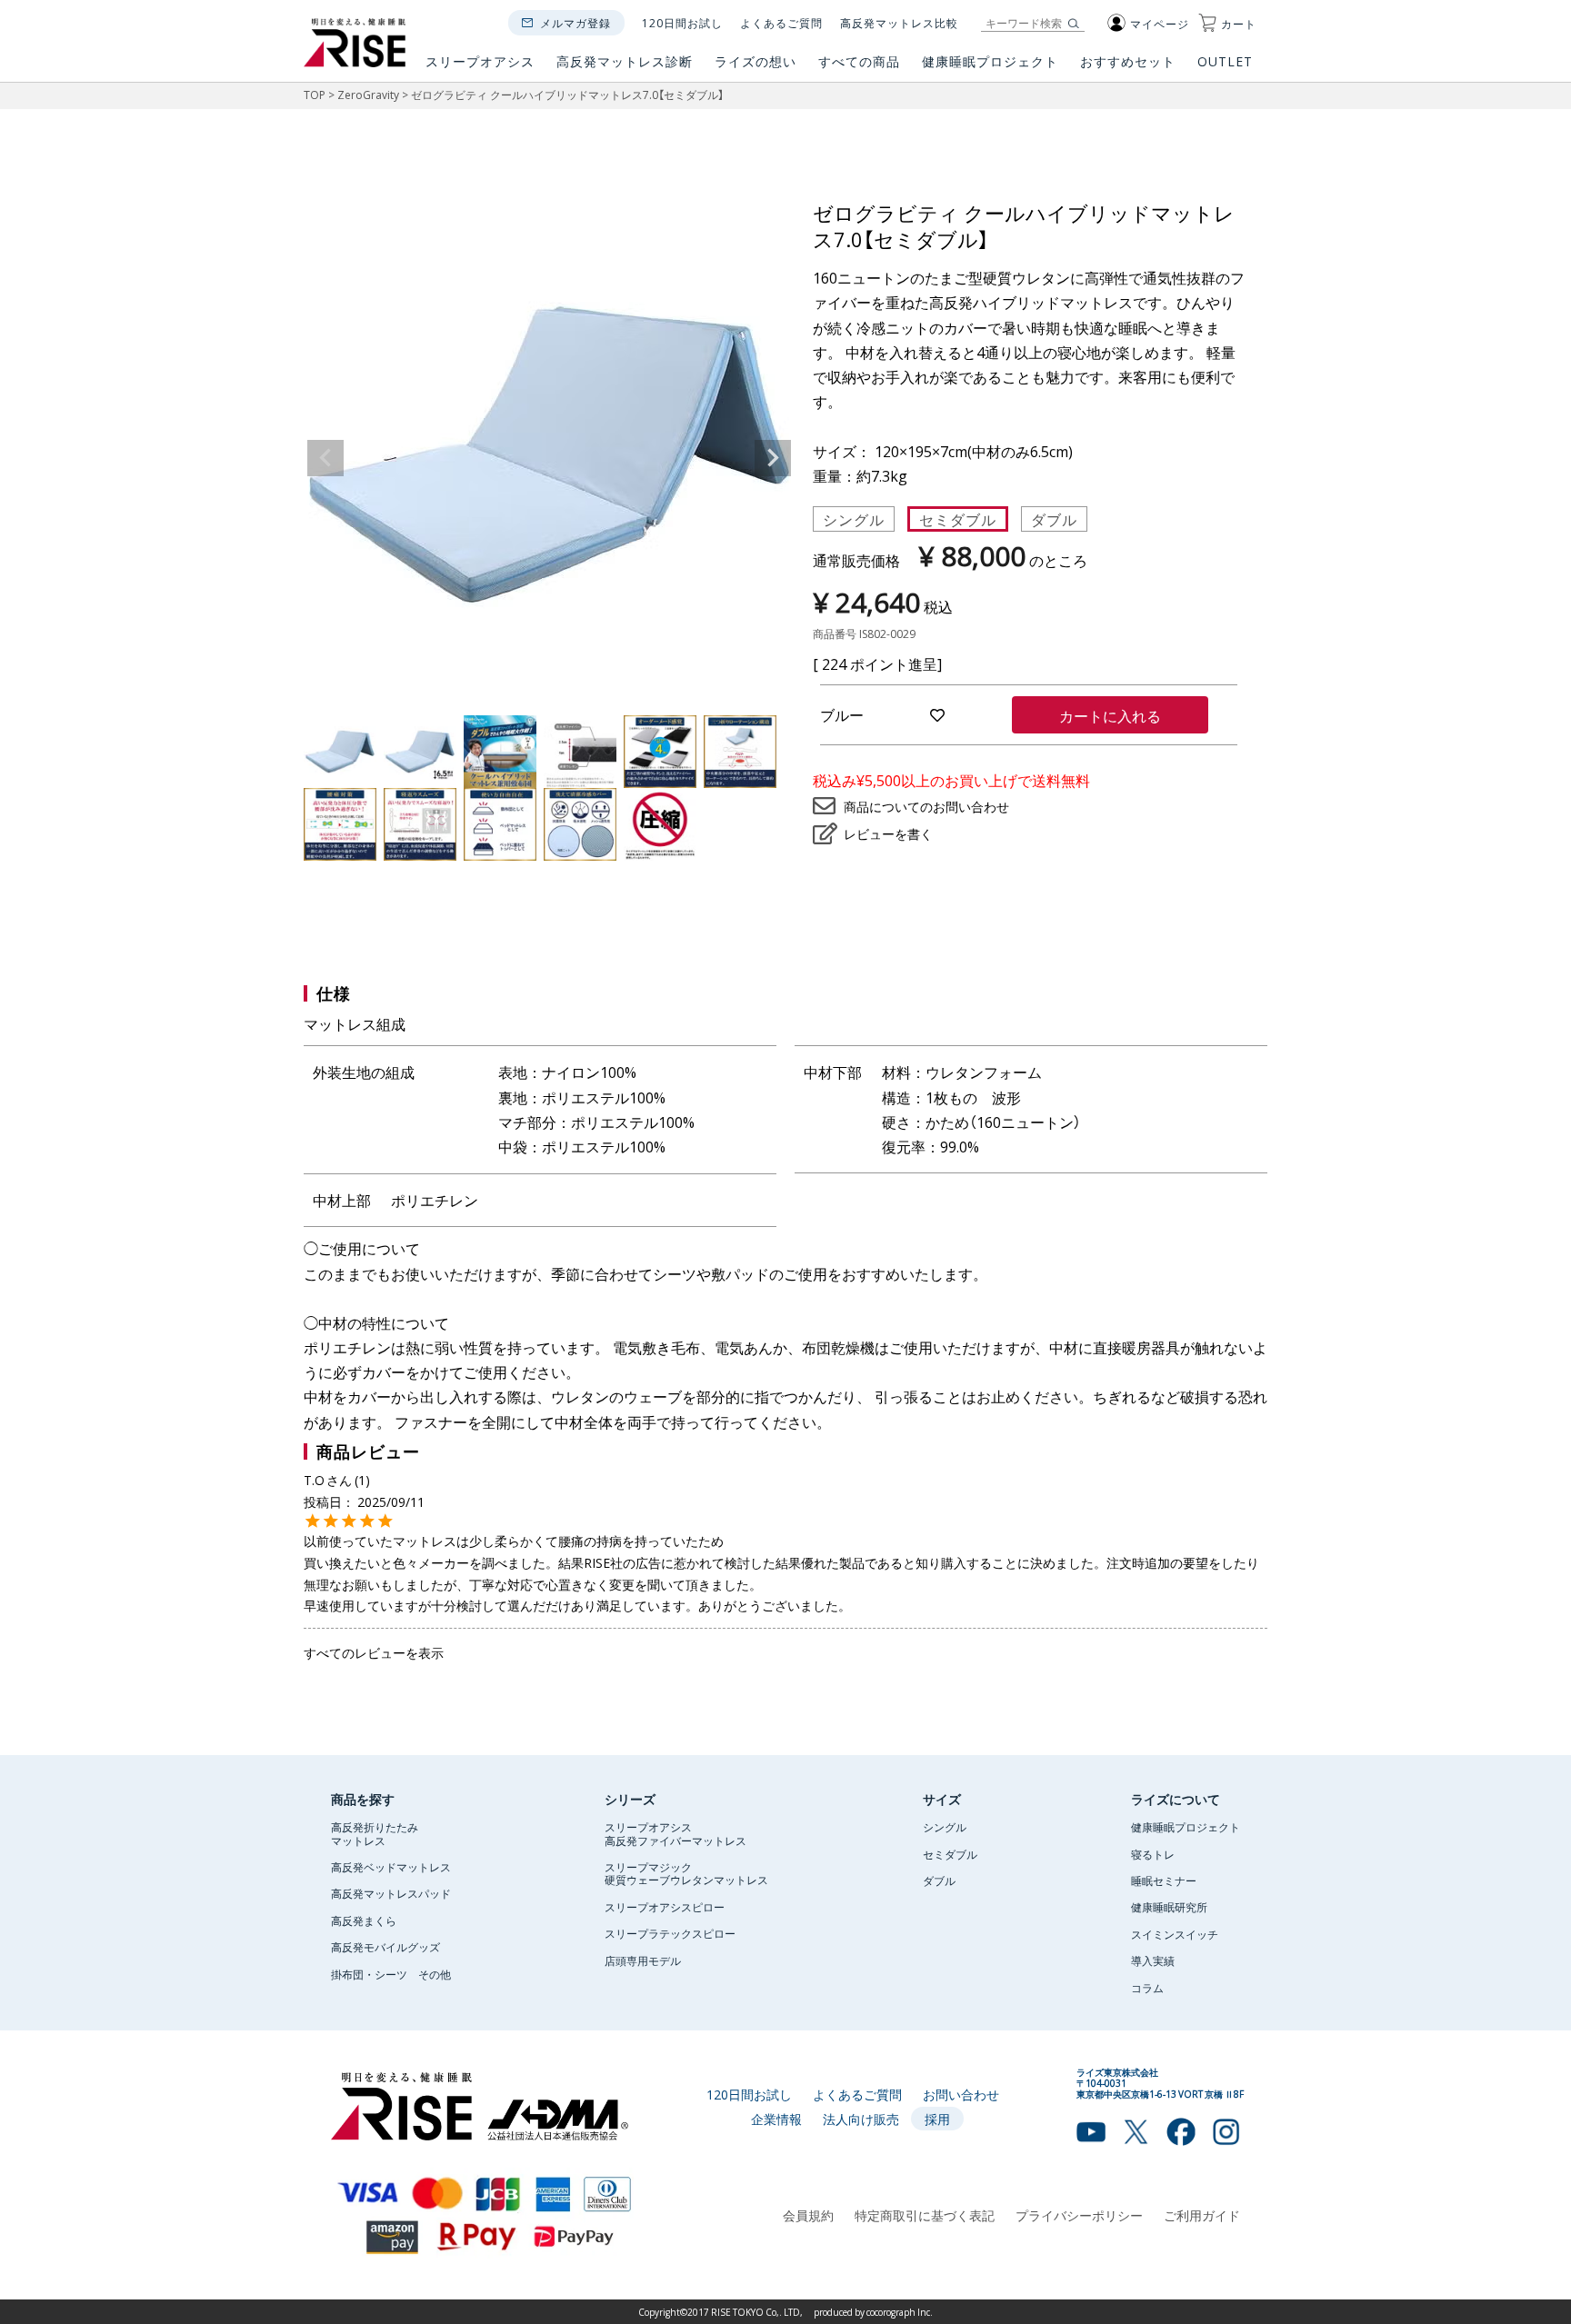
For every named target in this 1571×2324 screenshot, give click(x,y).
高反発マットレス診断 (625, 62)
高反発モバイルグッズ (385, 1947)
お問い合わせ (961, 2094)
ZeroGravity (368, 95)
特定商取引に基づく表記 (925, 2215)
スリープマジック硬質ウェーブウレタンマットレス (686, 1873)
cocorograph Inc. (900, 2312)
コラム (1147, 1988)
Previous (325, 458)
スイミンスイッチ (1175, 1934)
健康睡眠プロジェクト (990, 62)
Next (773, 458)
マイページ (1160, 24)
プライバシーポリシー (1079, 2215)
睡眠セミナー (1164, 1880)
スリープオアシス (480, 62)
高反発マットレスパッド (391, 1893)
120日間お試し (682, 23)
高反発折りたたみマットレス (375, 1833)
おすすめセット (1128, 62)
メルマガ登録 (575, 23)
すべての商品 (859, 62)
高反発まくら (364, 1920)
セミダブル (958, 519)
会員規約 (808, 2215)
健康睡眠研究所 (1169, 1907)
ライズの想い (755, 62)
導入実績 (1153, 1960)
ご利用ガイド (1202, 2215)
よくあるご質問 (781, 23)
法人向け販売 (861, 2119)
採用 (937, 2119)
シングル (854, 519)
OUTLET (1227, 62)
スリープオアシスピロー (665, 1907)
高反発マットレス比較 (899, 23)
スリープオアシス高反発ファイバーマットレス (675, 1833)
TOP (315, 95)
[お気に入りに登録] (938, 715)
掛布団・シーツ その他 (391, 1974)
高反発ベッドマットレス (391, 1867)
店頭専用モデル (643, 1960)
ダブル (1054, 519)
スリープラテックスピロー (670, 1933)
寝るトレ (1153, 1854)
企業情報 (776, 2119)
